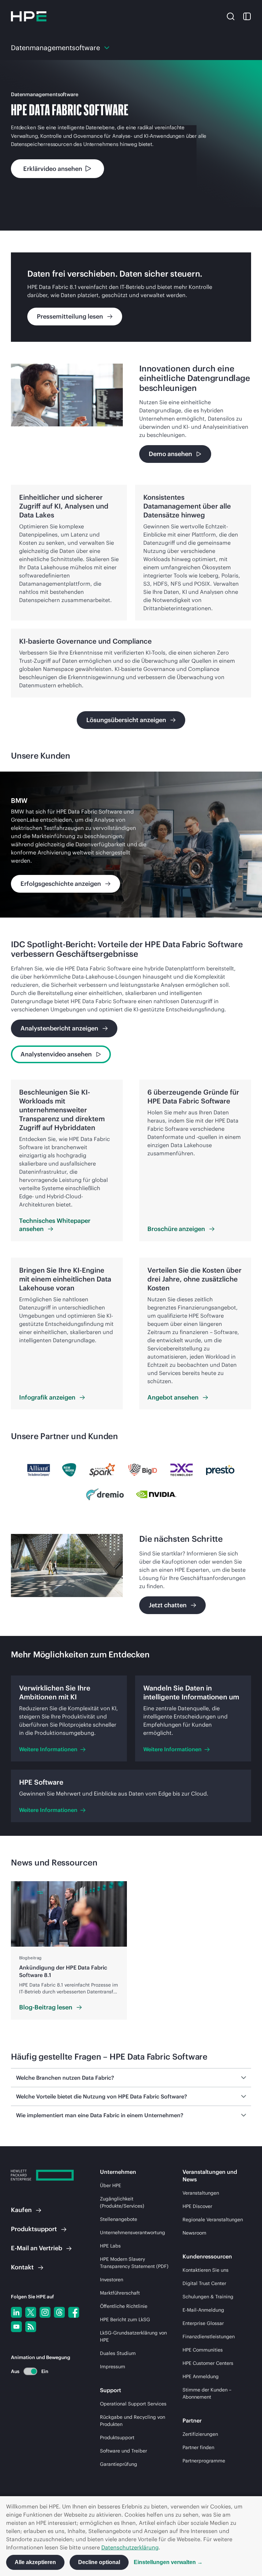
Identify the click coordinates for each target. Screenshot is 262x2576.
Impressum (113, 2367)
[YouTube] (16, 2327)
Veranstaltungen (201, 2193)
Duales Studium (118, 2353)
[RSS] (31, 2327)
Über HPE (111, 2185)
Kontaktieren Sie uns (206, 2270)
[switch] (26, 2371)
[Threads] (59, 2312)
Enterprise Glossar (203, 2323)
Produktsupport (117, 2438)
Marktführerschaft (120, 2293)
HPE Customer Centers (208, 2363)
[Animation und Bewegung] (30, 2371)
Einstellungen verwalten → (168, 2562)
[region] (131, 845)
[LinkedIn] (16, 2312)
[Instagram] (45, 2312)
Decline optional (99, 2562)
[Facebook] (74, 2312)
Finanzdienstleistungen (209, 2337)
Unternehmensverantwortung (133, 2233)
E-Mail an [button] (37, 2248)
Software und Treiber (123, 2451)
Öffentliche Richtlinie (124, 2306)
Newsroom (194, 2233)
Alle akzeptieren (35, 2562)
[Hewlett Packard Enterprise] (29, 16)
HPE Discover (197, 2206)
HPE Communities (203, 2350)
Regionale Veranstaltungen (213, 2220)
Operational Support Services (133, 2404)
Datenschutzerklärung (130, 2547)
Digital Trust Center (204, 2283)
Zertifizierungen (200, 2434)
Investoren (112, 2280)
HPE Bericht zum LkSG (125, 2319)
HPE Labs (110, 2246)
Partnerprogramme (204, 2461)
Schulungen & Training (208, 2297)
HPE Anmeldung (201, 2376)
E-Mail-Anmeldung (203, 2310)
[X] (31, 2312)
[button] (231, 16)
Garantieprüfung (119, 2464)
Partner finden (198, 2447)
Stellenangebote (119, 2219)
